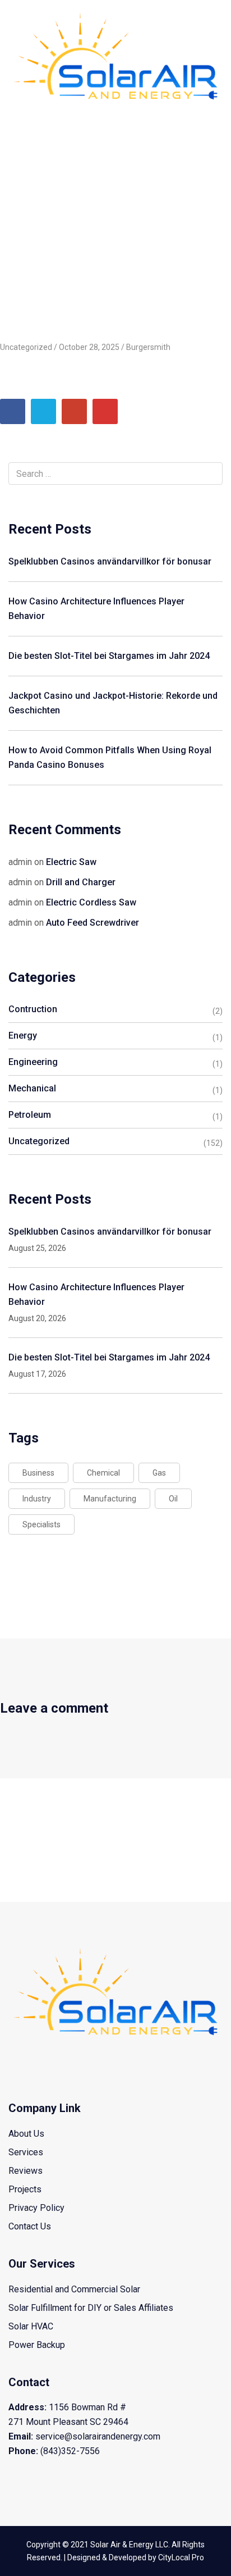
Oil (173, 1499)
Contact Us (30, 2226)
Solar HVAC (31, 2326)
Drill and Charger (81, 882)
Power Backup (37, 2345)
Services (26, 2152)
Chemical (103, 1473)
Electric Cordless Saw (91, 902)
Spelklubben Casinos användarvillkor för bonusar (110, 561)
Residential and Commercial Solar (74, 2289)
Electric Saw (71, 862)
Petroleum (30, 1115)
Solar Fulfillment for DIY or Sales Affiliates (91, 2308)
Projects (25, 2189)
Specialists (41, 1524)
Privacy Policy (36, 2208)
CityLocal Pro (181, 2557)
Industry (37, 1499)
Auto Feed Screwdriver (93, 923)
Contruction (33, 1009)
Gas (159, 1473)
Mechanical (32, 1088)
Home (20, 144)
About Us (26, 2134)
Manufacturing (110, 1499)
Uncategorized (70, 144)
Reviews (26, 2171)
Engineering (33, 1062)
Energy (23, 1036)
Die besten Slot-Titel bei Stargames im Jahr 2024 (109, 656)
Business (38, 1473)
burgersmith (148, 347)
